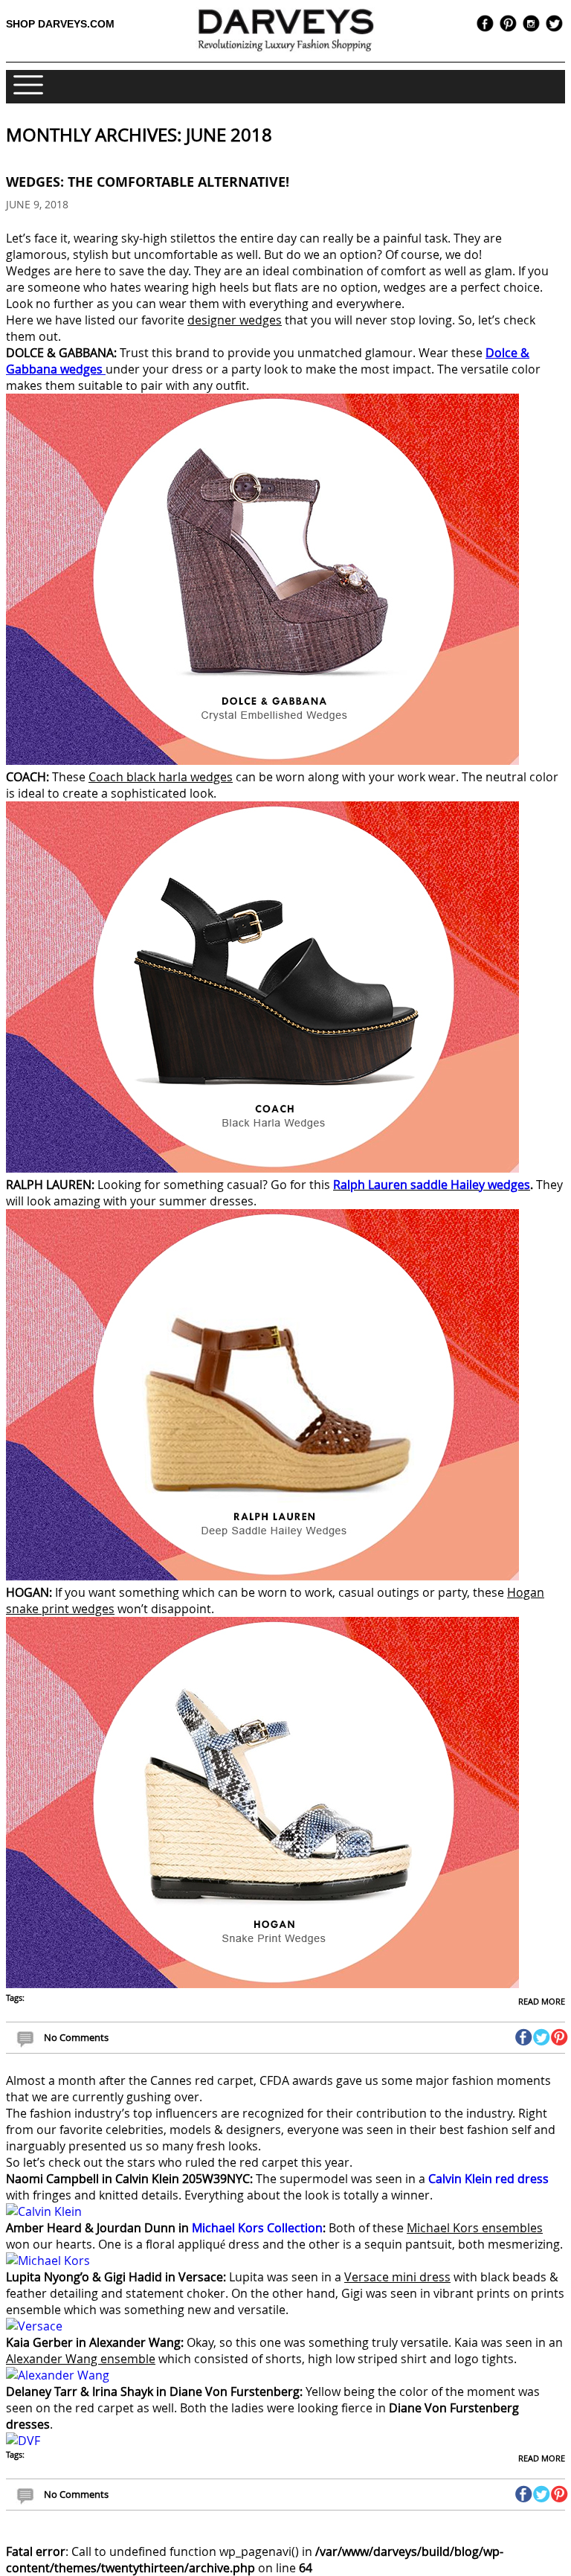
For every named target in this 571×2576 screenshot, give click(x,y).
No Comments (76, 2037)
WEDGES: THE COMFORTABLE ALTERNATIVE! (148, 182)
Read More (542, 2001)
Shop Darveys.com (60, 24)
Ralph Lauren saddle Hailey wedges (432, 1185)
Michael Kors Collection (257, 2228)
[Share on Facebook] (524, 2037)
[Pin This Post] (559, 2037)
